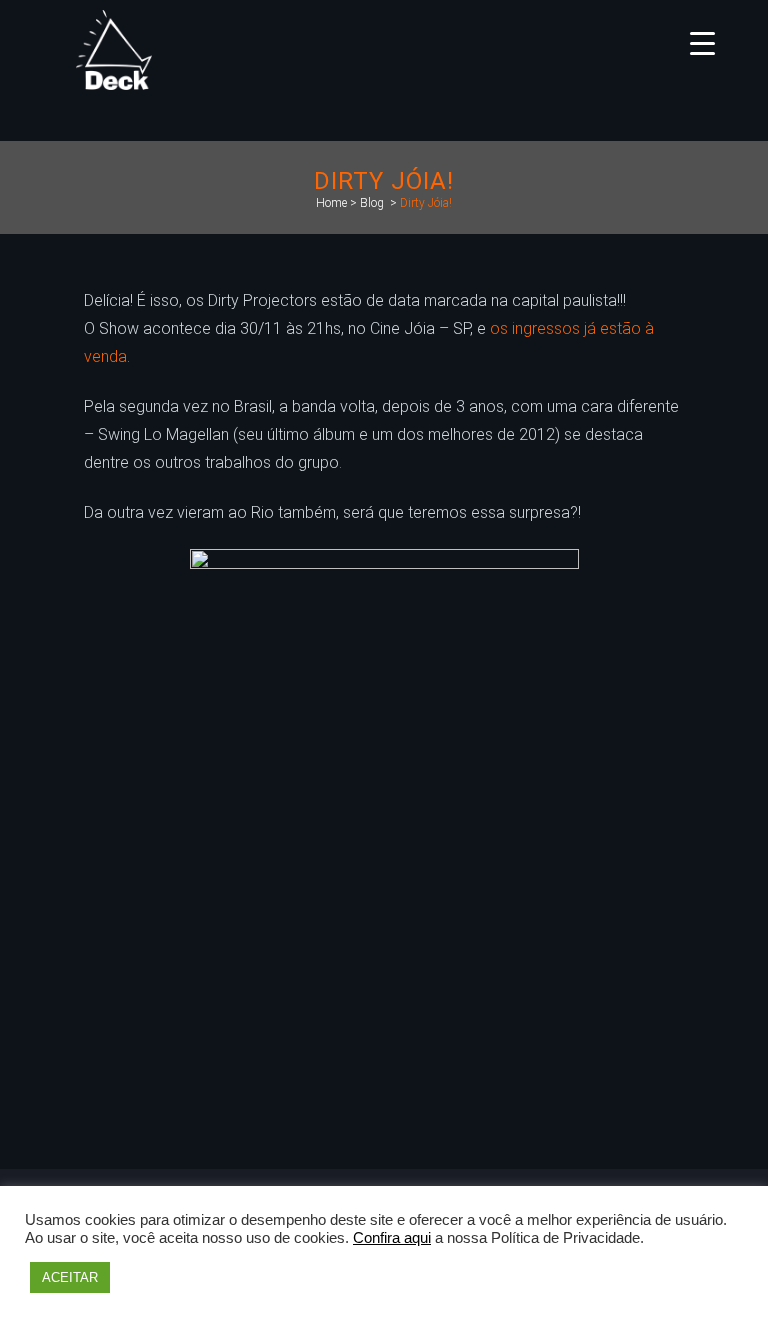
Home (331, 203)
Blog (372, 203)
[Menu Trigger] (702, 42)
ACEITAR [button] (70, 1277)
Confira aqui (392, 1238)
